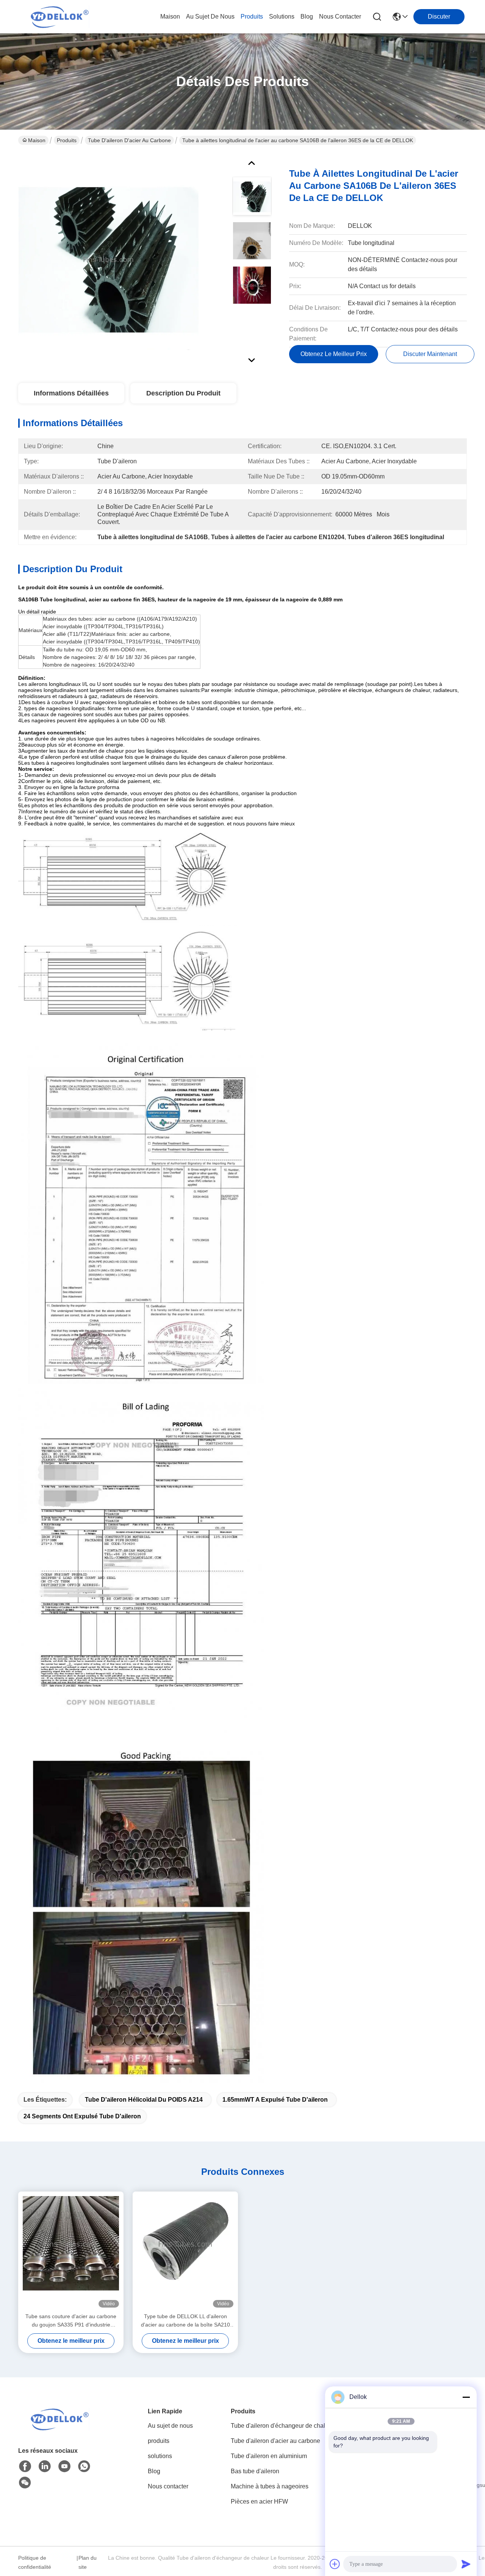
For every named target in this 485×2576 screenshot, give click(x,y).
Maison (170, 16)
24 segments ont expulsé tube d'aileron (82, 2116)
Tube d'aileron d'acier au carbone (129, 140)
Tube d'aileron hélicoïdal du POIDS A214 (144, 2100)
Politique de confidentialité (35, 2562)
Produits (67, 140)
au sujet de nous (210, 16)
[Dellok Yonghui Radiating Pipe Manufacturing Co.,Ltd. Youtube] (64, 2466)
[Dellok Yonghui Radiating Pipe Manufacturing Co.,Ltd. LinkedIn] (45, 2466)
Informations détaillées (71, 393)
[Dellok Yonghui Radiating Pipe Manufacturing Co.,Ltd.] (60, 17)
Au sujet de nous (170, 2426)
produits (252, 16)
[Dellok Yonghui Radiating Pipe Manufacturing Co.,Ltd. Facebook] (25, 2466)
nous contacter (340, 16)
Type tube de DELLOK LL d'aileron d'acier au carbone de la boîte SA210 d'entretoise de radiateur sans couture (185, 2321)
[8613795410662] (84, 2466)
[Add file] (335, 2564)
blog (307, 16)
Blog (154, 2471)
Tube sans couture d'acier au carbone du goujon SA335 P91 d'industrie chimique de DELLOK (71, 2321)
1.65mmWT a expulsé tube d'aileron (275, 2100)
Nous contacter (168, 2486)
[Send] (466, 2564)
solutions (282, 16)
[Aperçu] (60, 2428)
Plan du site (88, 2562)
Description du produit (183, 393)
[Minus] (466, 2397)
